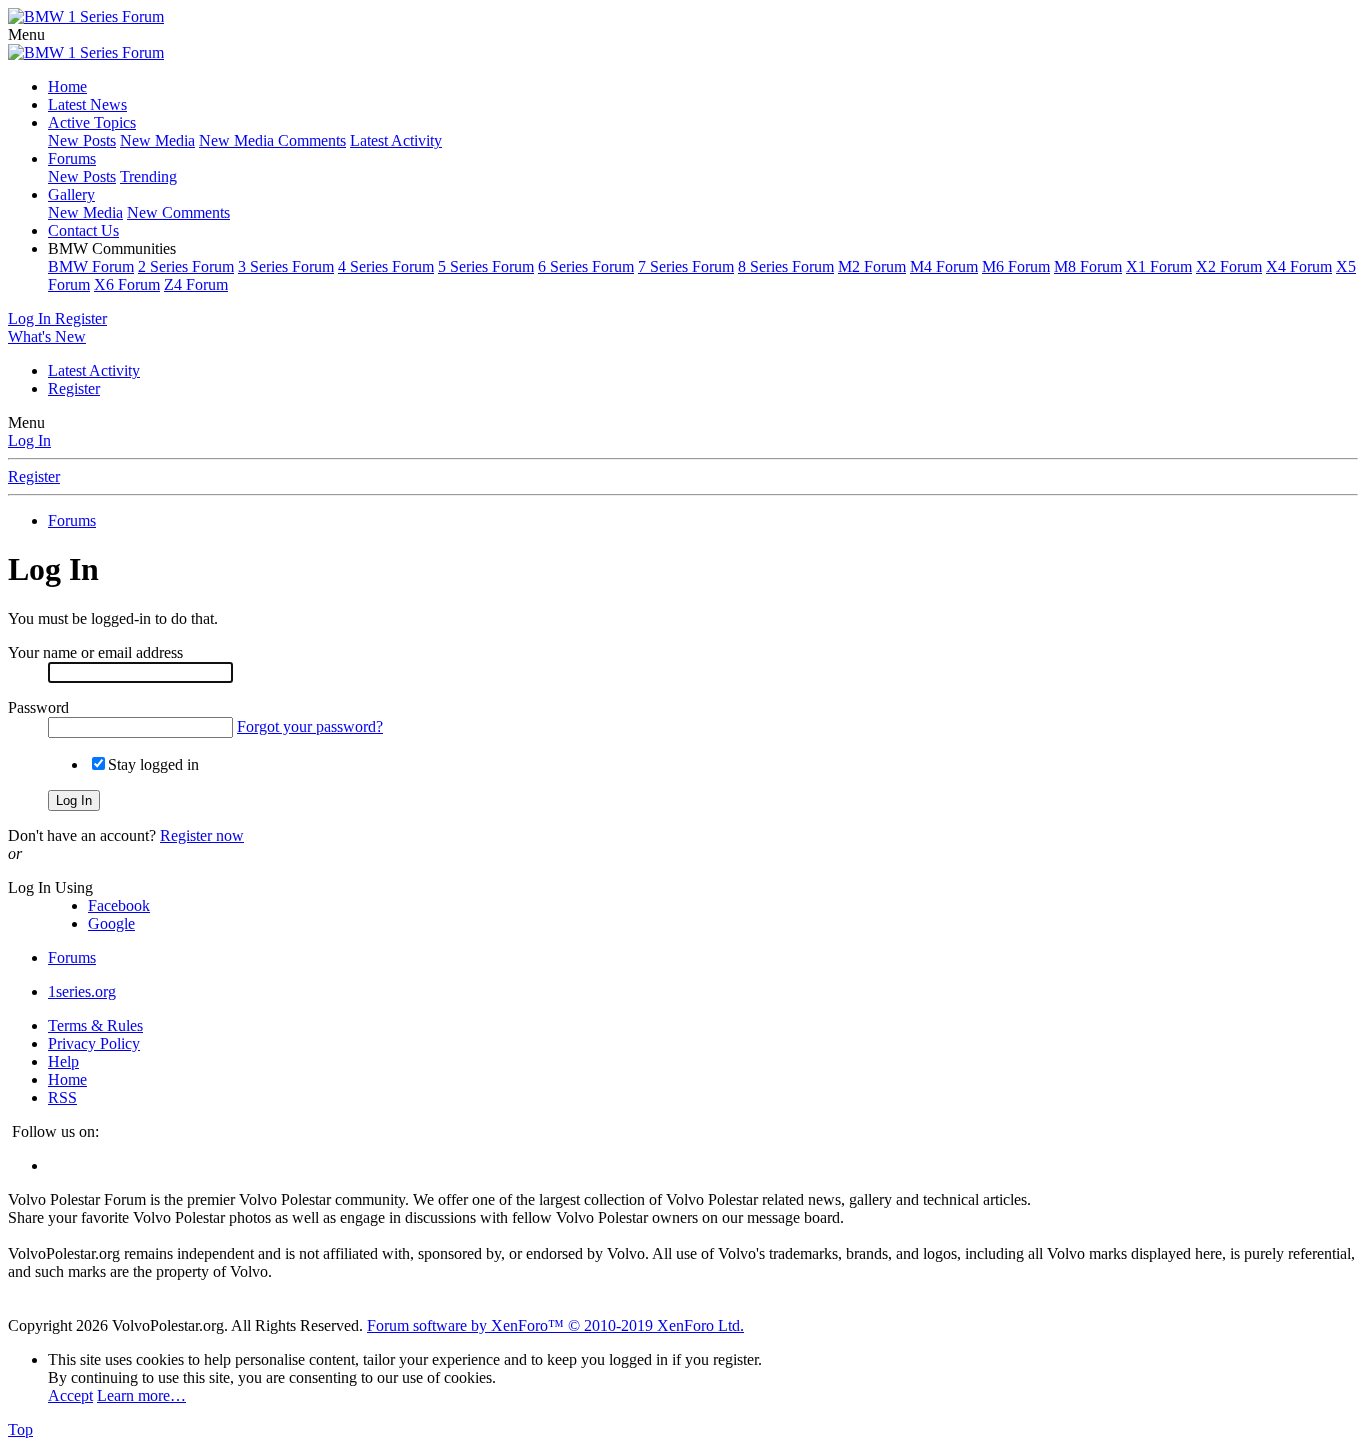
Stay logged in (153, 764)
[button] (26, 34)
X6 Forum (127, 284)
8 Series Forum (786, 266)
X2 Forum (1229, 266)
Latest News (87, 104)
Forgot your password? (310, 726)
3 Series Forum (286, 266)
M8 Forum (1088, 266)
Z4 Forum (196, 284)
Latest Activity (396, 140)
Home (67, 86)
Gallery (71, 194)
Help (63, 1061)
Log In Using (50, 887)
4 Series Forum (386, 266)
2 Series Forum (186, 266)
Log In (29, 440)
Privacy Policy (94, 1043)
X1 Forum (1159, 266)
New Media (157, 140)
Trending (148, 176)
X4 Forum (1299, 266)
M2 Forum (872, 266)
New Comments (178, 212)
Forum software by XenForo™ (555, 1325)
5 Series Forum (486, 266)
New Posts (82, 140)
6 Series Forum (586, 266)
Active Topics (92, 122)
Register (74, 388)
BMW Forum (91, 266)
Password (38, 707)
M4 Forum (944, 266)
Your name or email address (95, 652)
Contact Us (83, 230)
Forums (72, 158)
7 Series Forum (686, 266)
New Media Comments (272, 140)
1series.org (82, 991)
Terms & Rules (95, 1025)
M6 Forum (1016, 266)
